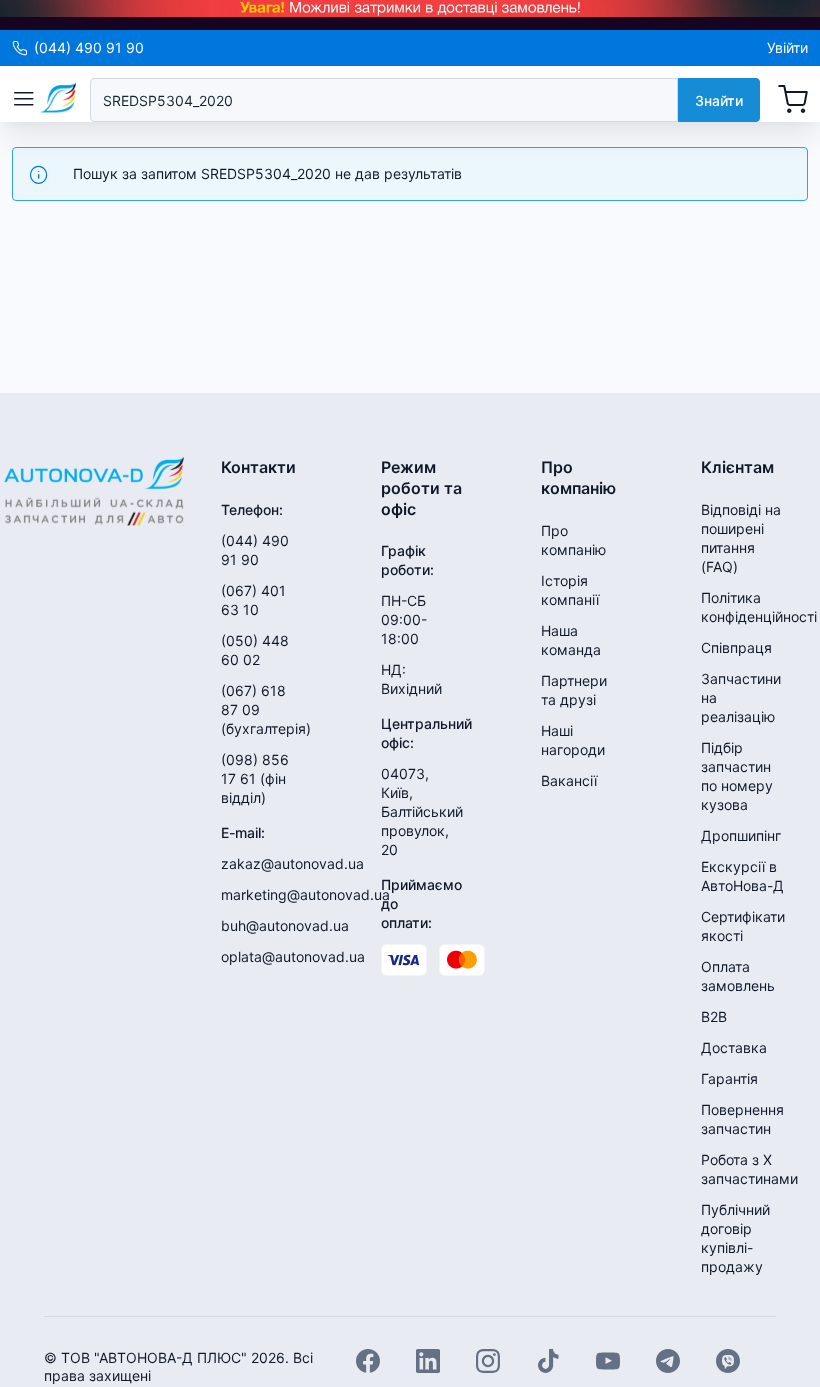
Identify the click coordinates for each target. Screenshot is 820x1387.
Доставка (734, 1047)
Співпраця (736, 647)
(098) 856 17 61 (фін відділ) (255, 778)
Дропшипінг (741, 835)
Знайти (719, 100)
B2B (714, 1016)
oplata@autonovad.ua (293, 956)
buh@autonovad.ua (285, 925)
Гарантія (729, 1078)
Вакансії (569, 780)
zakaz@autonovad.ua (292, 863)
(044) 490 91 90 (89, 47)
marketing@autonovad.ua (305, 894)
